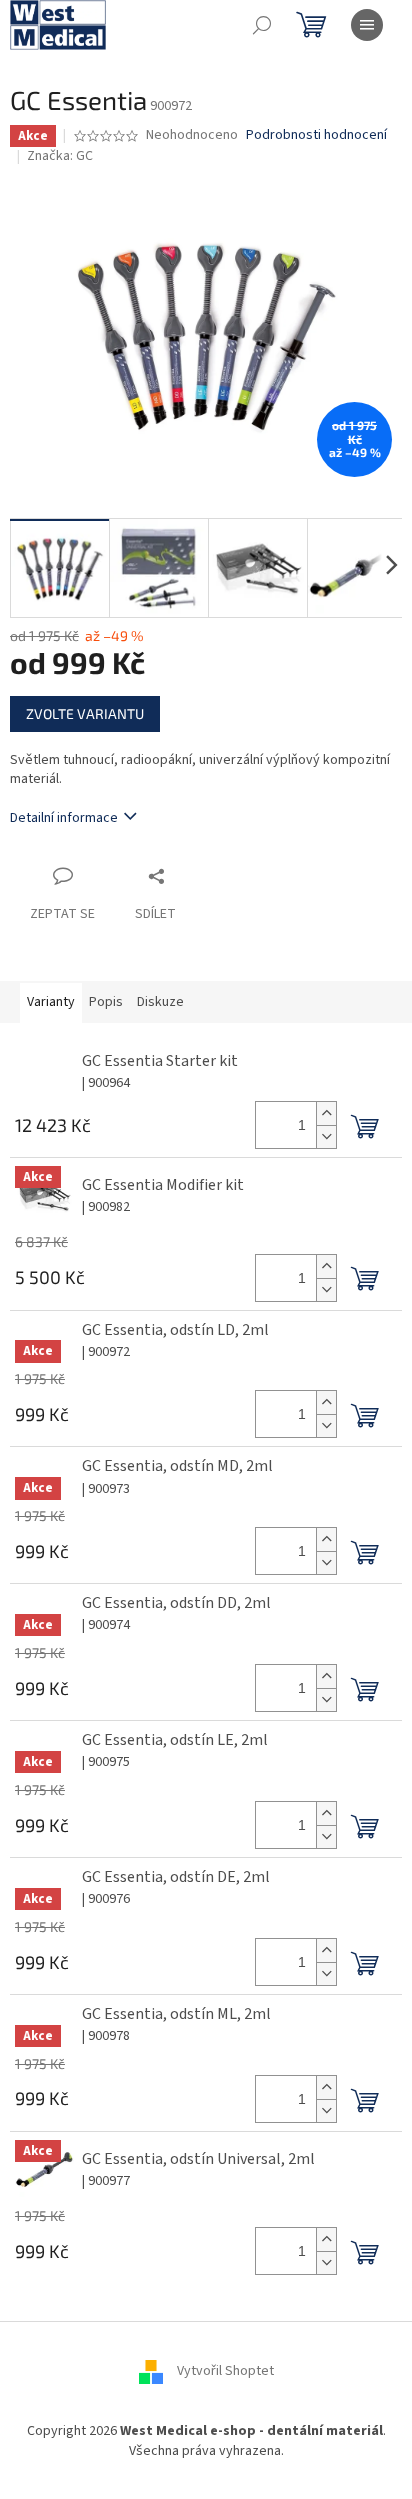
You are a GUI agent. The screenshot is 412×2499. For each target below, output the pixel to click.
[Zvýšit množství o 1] (326, 1113)
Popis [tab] (106, 1002)
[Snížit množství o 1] (326, 1136)
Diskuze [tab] (160, 1002)
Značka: (60, 156)
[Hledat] (262, 25)
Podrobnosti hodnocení (316, 135)
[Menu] (367, 25)
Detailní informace (64, 818)
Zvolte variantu (85, 713)
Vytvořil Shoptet (225, 2372)
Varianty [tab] (51, 1002)
